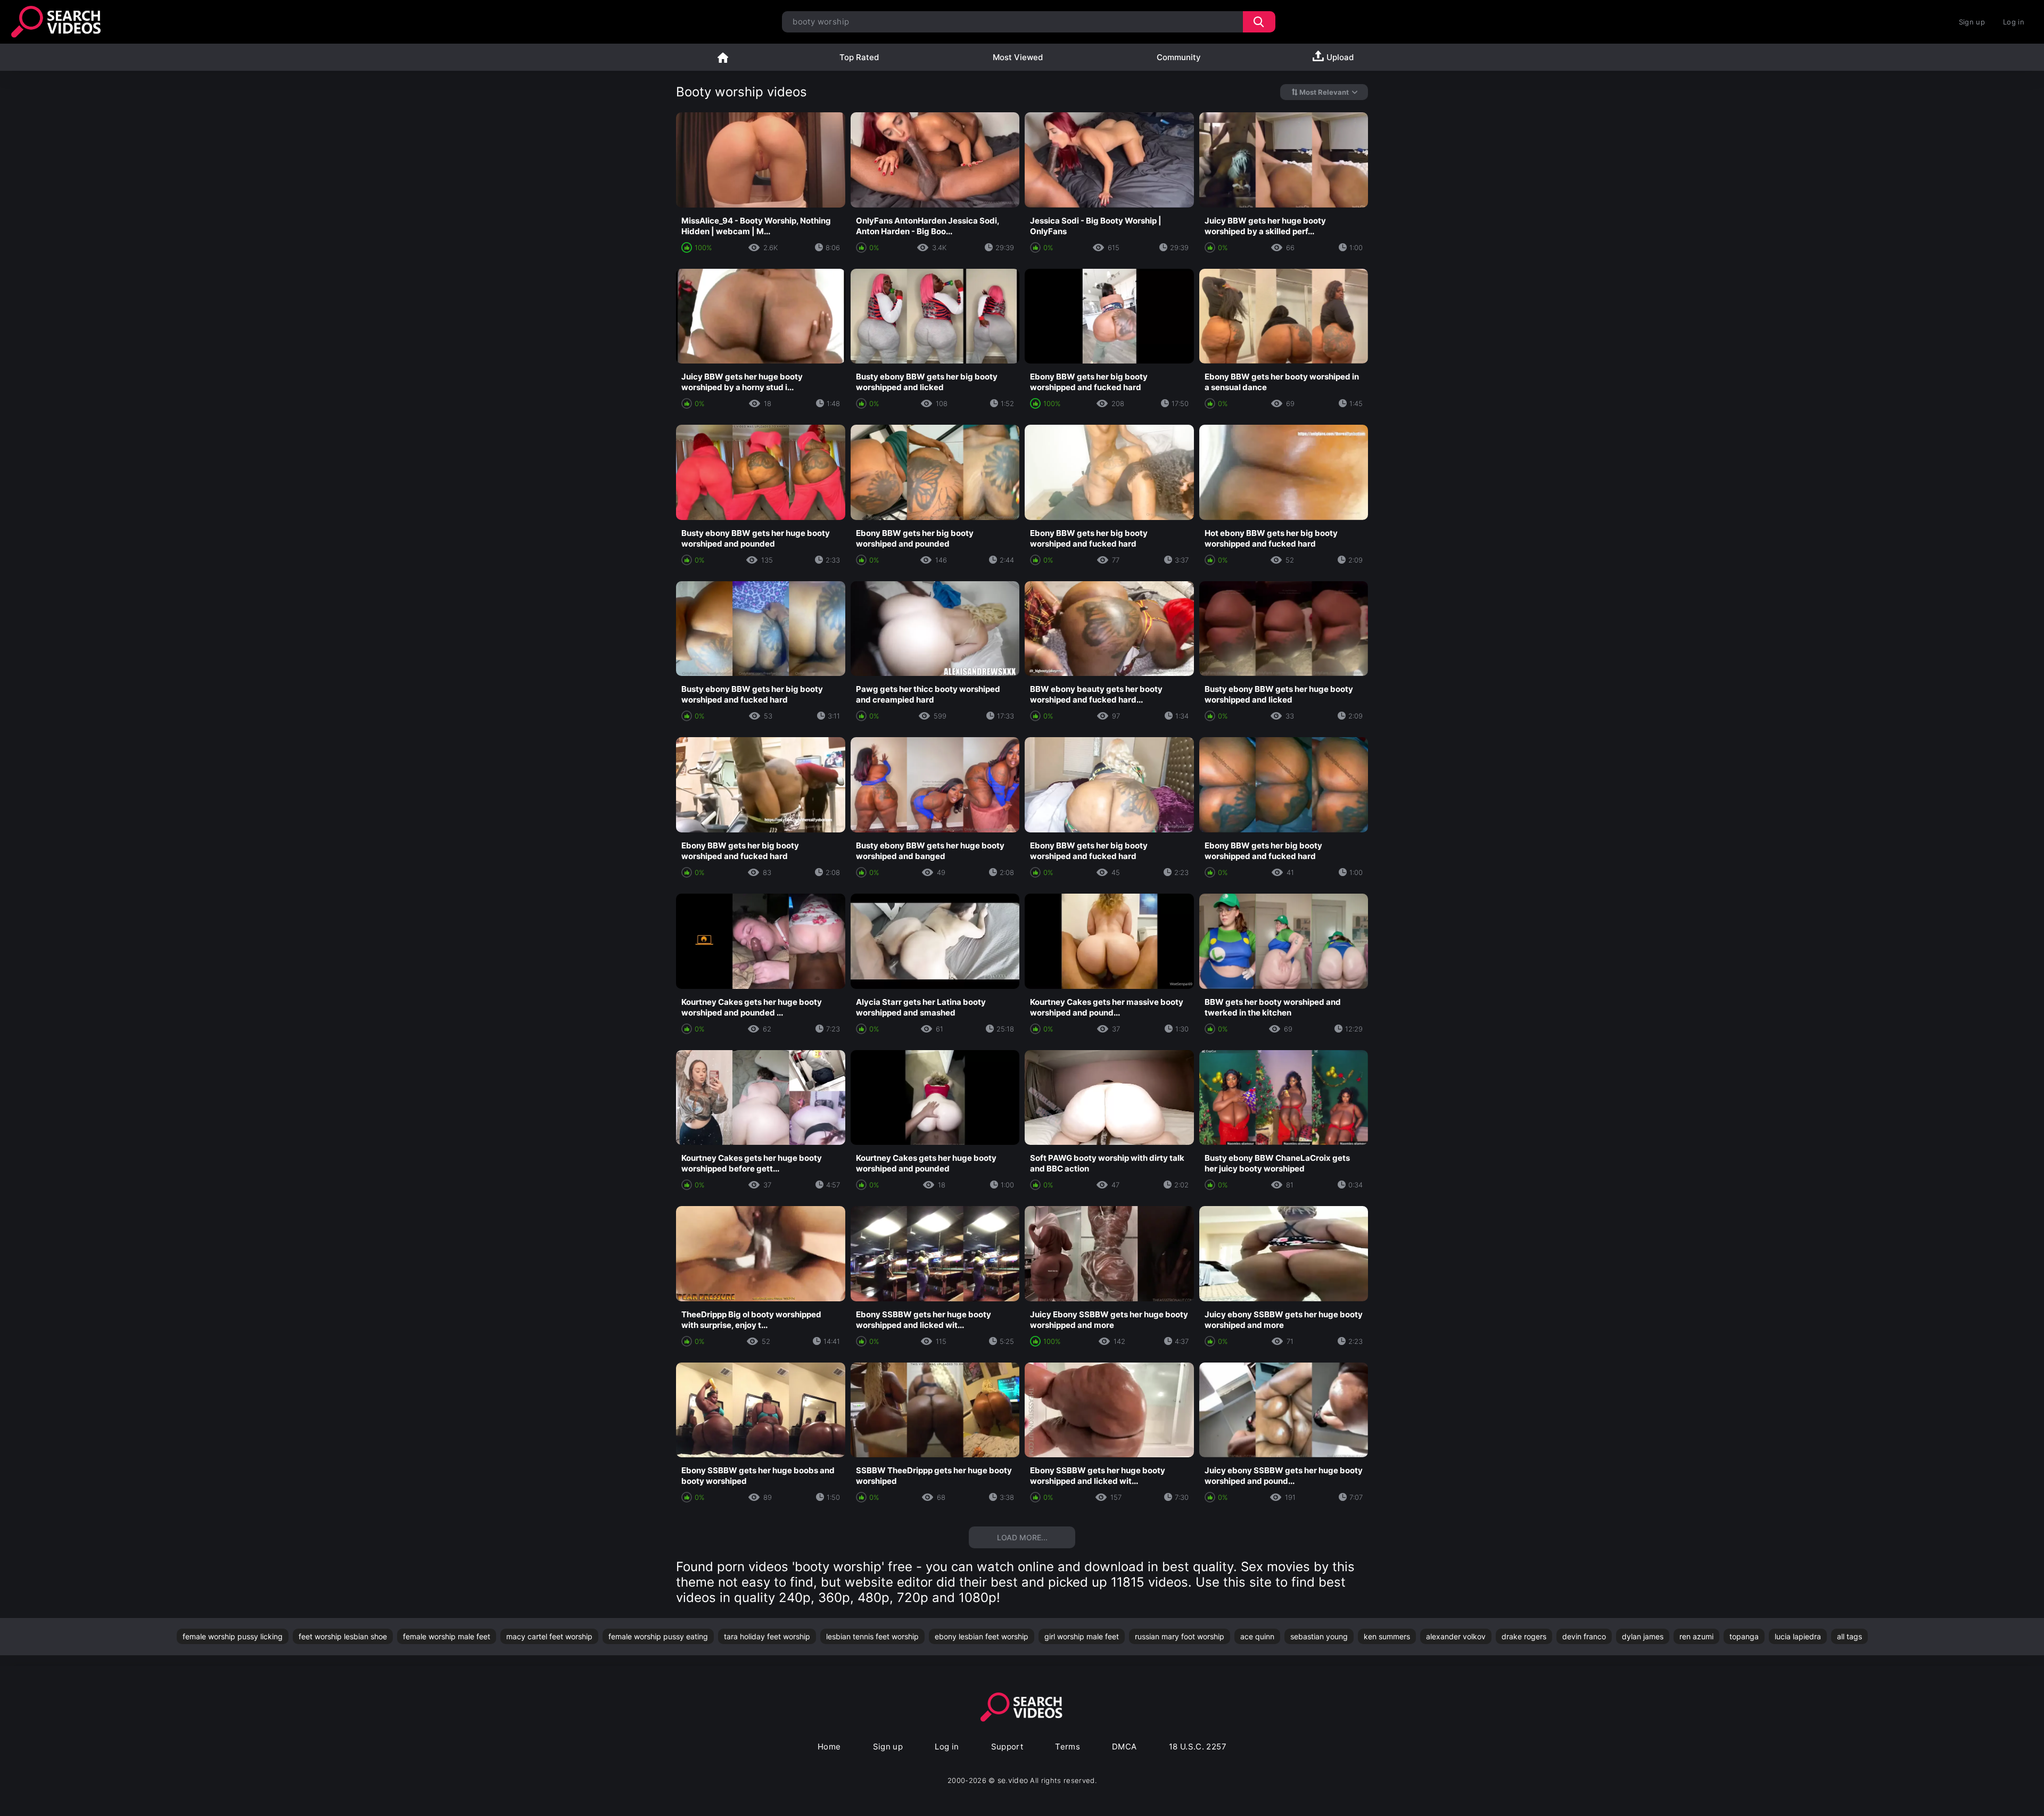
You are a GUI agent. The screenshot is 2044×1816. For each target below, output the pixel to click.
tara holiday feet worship (767, 1636)
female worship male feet (447, 1636)
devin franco (1584, 1636)
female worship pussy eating (658, 1636)
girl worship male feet (1082, 1636)
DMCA (1124, 1747)
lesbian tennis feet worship (872, 1636)
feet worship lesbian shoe (343, 1636)
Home (723, 57)
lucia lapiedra (1798, 1636)
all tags (1849, 1636)
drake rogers (1524, 1636)
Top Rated (859, 57)
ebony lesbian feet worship (982, 1636)
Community (1179, 57)
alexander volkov (1456, 1636)
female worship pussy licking (233, 1636)
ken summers (1387, 1636)
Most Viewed (1018, 57)
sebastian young (1319, 1636)
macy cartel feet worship (549, 1636)
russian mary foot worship (1180, 1636)
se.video (1013, 1780)
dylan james (1643, 1636)
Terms (1068, 1747)
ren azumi (1696, 1636)
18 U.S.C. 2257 (1198, 1747)
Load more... (1022, 1537)
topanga (1744, 1636)
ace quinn (1257, 1636)
